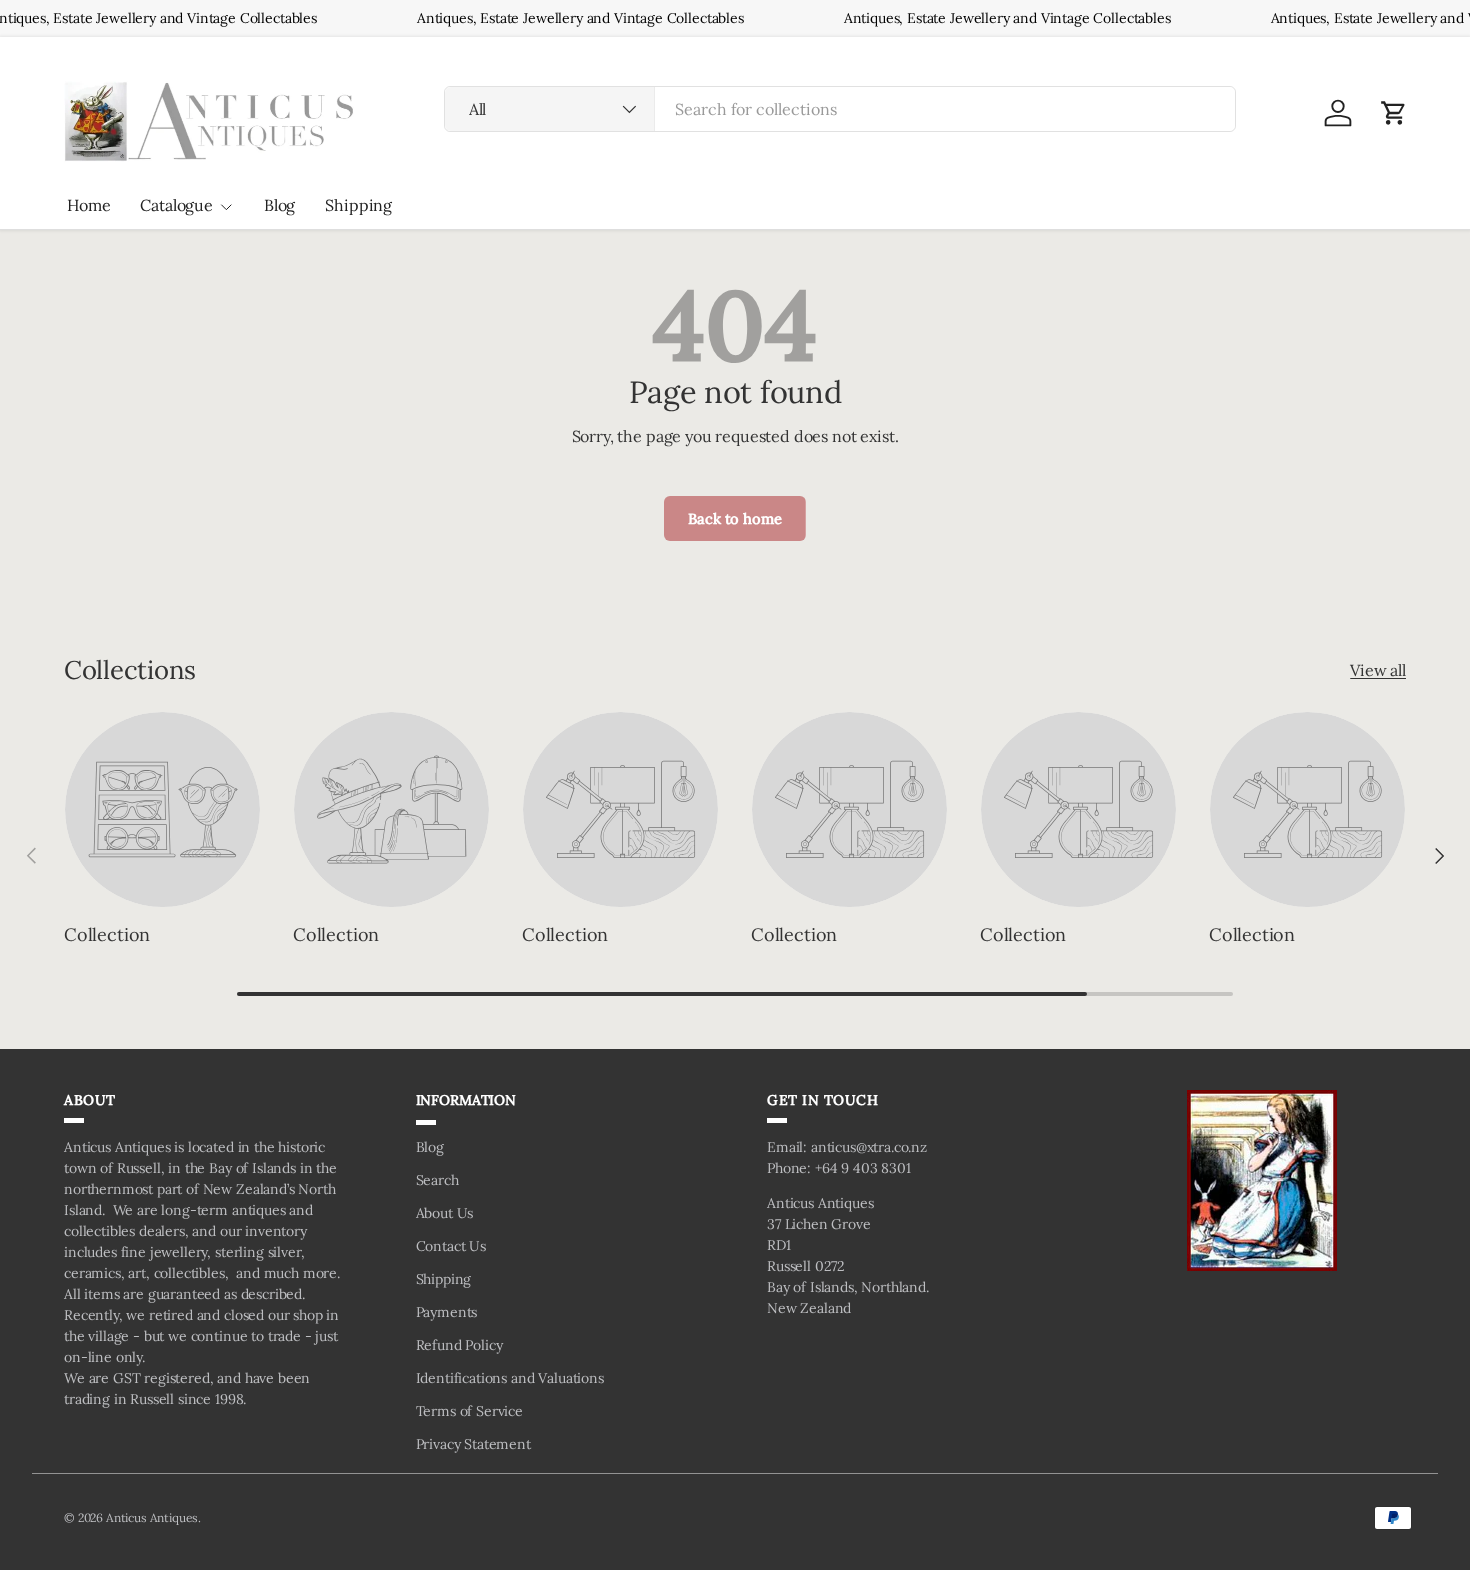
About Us (445, 1213)
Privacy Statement (473, 1444)
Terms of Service (469, 1411)
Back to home (734, 518)
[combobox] (840, 109)
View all (1378, 670)
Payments (447, 1312)
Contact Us (451, 1246)
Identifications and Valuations (510, 1378)
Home (88, 205)
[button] (1394, 113)
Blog (279, 205)
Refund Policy (459, 1345)
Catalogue (176, 205)
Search (437, 1180)
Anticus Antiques (152, 1517)
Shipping (358, 205)
